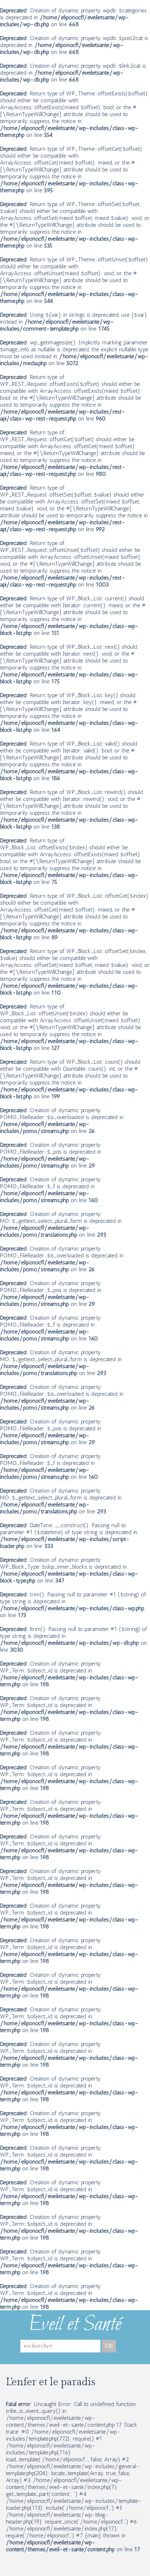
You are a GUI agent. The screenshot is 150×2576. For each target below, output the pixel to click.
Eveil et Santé (75, 2325)
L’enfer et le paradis (51, 2382)
